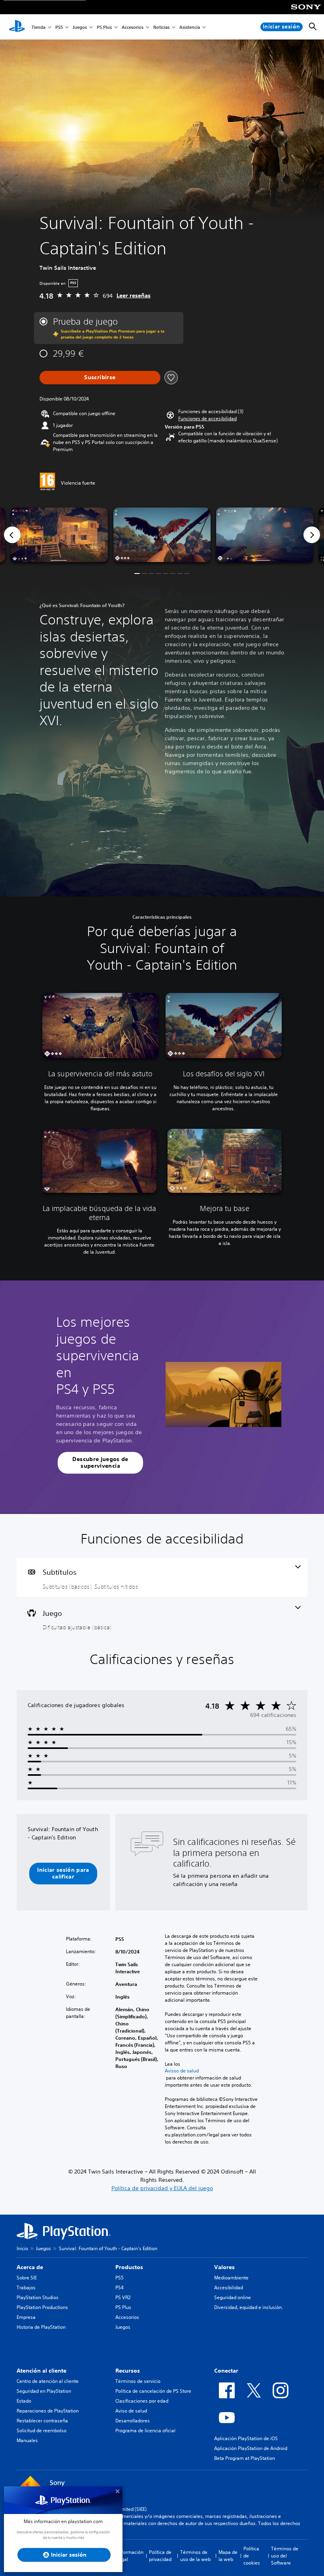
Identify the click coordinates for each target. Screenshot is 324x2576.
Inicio (22, 2248)
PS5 (59, 27)
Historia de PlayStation (41, 2327)
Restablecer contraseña (42, 2421)
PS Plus (104, 27)
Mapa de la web (228, 2556)
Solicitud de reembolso (41, 2430)
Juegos (80, 27)
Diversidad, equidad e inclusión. (249, 2307)
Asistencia (190, 27)
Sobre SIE (27, 2278)
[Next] (312, 535)
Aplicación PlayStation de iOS (246, 2438)
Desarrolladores (133, 2421)
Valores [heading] (224, 2267)
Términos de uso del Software (285, 2556)
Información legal (130, 2556)
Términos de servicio (138, 2381)
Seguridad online (233, 2297)
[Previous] (12, 535)
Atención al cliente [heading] (41, 2371)
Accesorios (133, 27)
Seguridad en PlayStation (44, 2391)
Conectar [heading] (226, 2371)
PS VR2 (123, 2297)
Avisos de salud (182, 2071)
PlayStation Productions (42, 2307)
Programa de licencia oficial (145, 2430)
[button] (207, 419)
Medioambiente (231, 2278)
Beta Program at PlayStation (245, 2458)
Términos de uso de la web (195, 2556)
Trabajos (26, 2287)
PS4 (120, 2287)
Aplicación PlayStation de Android (251, 2448)
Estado (24, 2401)
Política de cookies (252, 2556)
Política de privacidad (160, 2556)
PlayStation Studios (38, 2297)
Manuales (27, 2440)
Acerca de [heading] (30, 2267)
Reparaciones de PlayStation (48, 2411)
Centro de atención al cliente (48, 2381)
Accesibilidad (229, 2287)
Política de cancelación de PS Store (153, 2391)
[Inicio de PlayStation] (17, 27)
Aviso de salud (131, 2411)
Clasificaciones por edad (142, 2401)
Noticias (161, 27)
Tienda (39, 27)
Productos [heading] (129, 2267)
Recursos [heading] (128, 2371)
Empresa (26, 2317)
